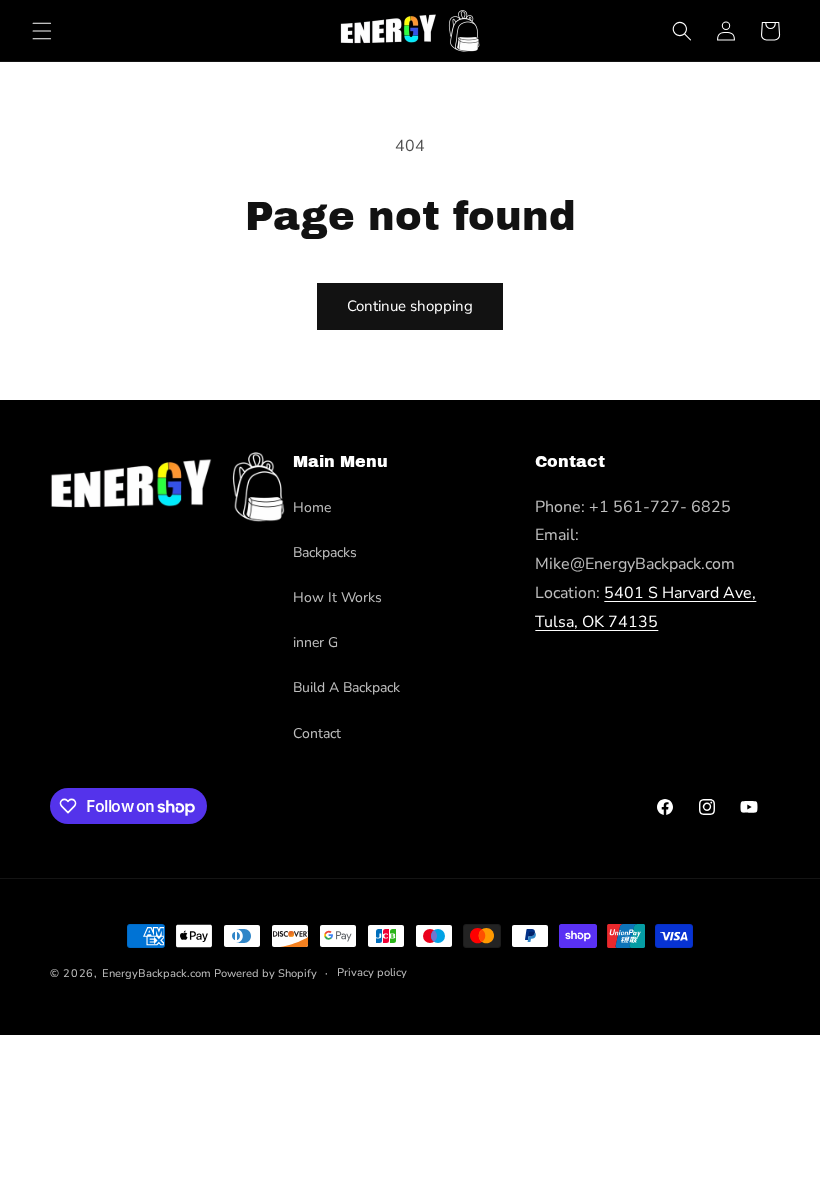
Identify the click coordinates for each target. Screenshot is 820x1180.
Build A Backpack (346, 687)
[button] (42, 31)
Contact (317, 733)
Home (312, 507)
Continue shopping (410, 306)
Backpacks (325, 552)
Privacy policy (372, 972)
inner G (315, 642)
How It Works (337, 597)
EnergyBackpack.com (156, 973)
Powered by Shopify (265, 973)
